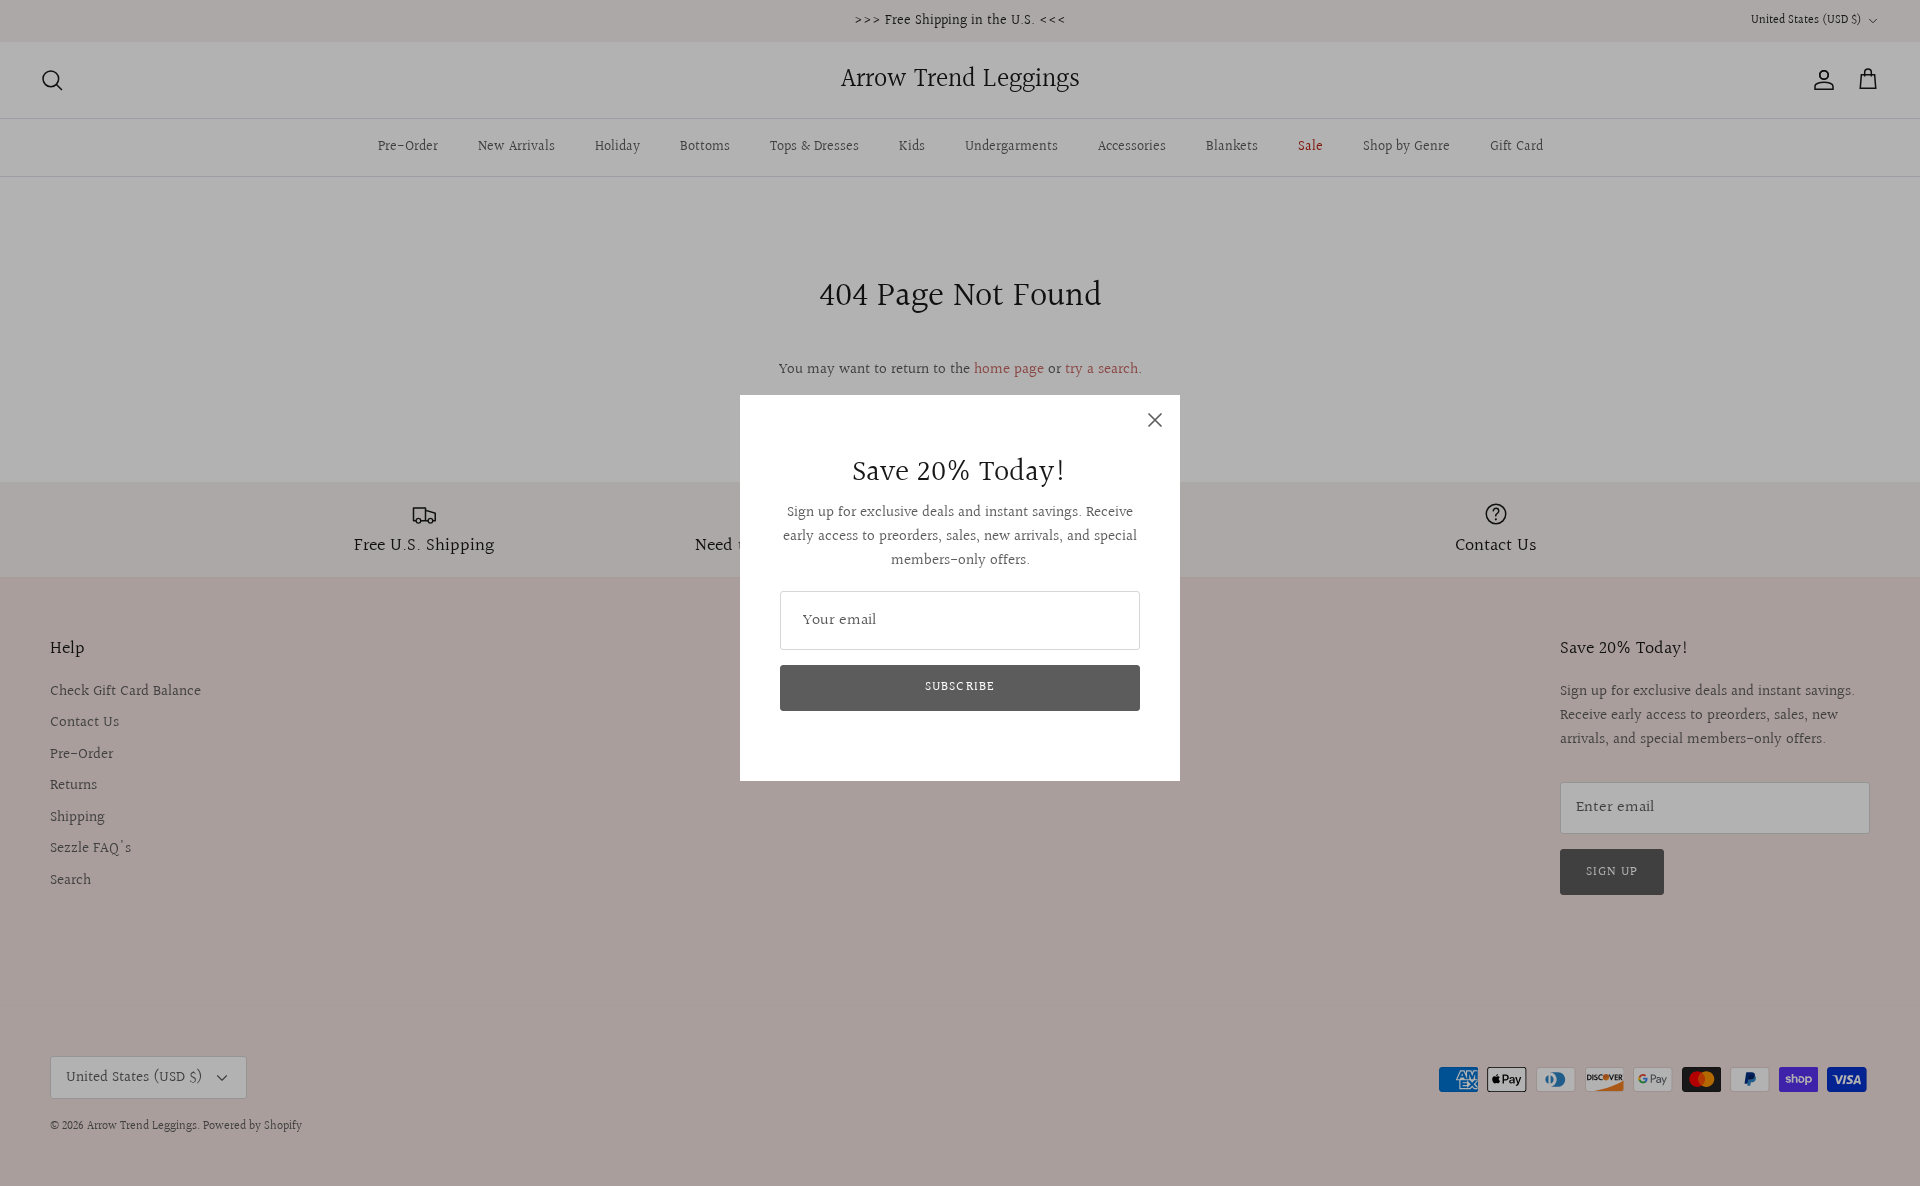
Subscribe (959, 687)
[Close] (1155, 420)
